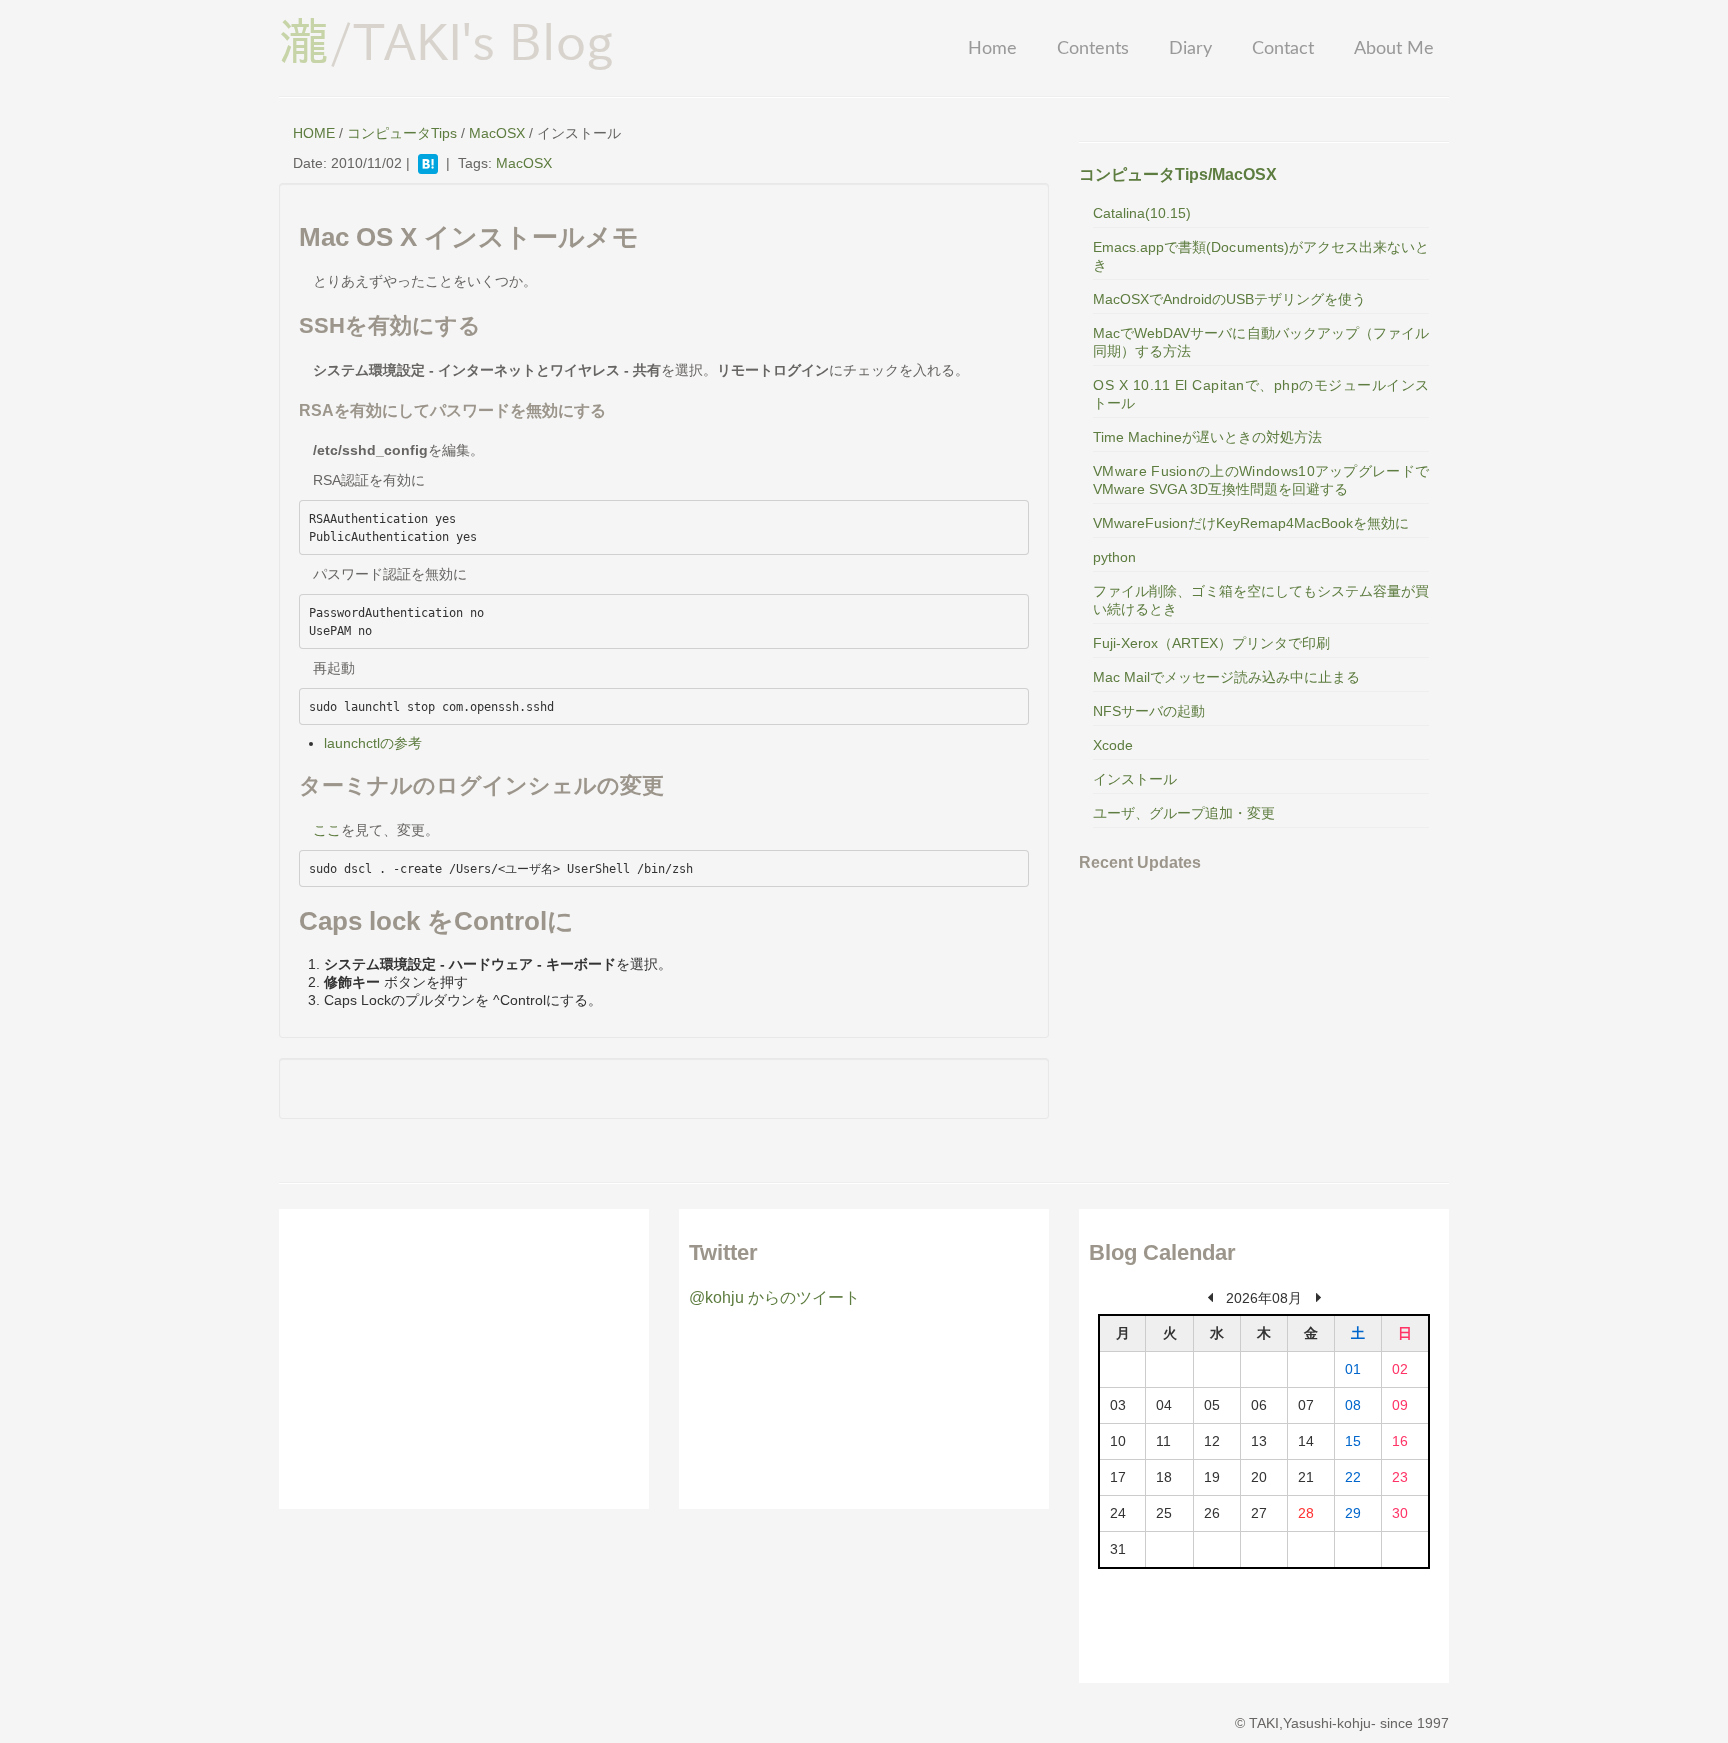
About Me (1394, 49)
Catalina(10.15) (1142, 213)
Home (992, 49)
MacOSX (497, 133)
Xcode (1113, 745)
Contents (1093, 49)
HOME (314, 133)
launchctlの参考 (373, 743)
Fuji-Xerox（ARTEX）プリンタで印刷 (1211, 643)
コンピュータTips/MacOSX (1178, 174)
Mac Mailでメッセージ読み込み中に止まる (1226, 677)
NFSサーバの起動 (1149, 711)
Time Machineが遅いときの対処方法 (1207, 437)
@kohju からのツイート (774, 1297)
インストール (1135, 779)
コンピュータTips (402, 133)
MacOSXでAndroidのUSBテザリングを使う (1229, 299)
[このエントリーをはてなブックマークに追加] (428, 163)
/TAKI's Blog (446, 41)
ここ (327, 830)
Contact (1283, 49)
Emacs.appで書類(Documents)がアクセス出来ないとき (1261, 256)
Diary (1190, 49)
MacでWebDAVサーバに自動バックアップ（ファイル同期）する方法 (1261, 342)
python (1114, 557)
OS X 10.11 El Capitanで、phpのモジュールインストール (1261, 394)
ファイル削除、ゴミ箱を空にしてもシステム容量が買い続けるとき (1261, 600)
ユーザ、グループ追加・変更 (1184, 813)
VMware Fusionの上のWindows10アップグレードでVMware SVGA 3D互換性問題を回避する (1261, 480)
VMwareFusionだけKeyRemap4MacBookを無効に (1251, 523)
